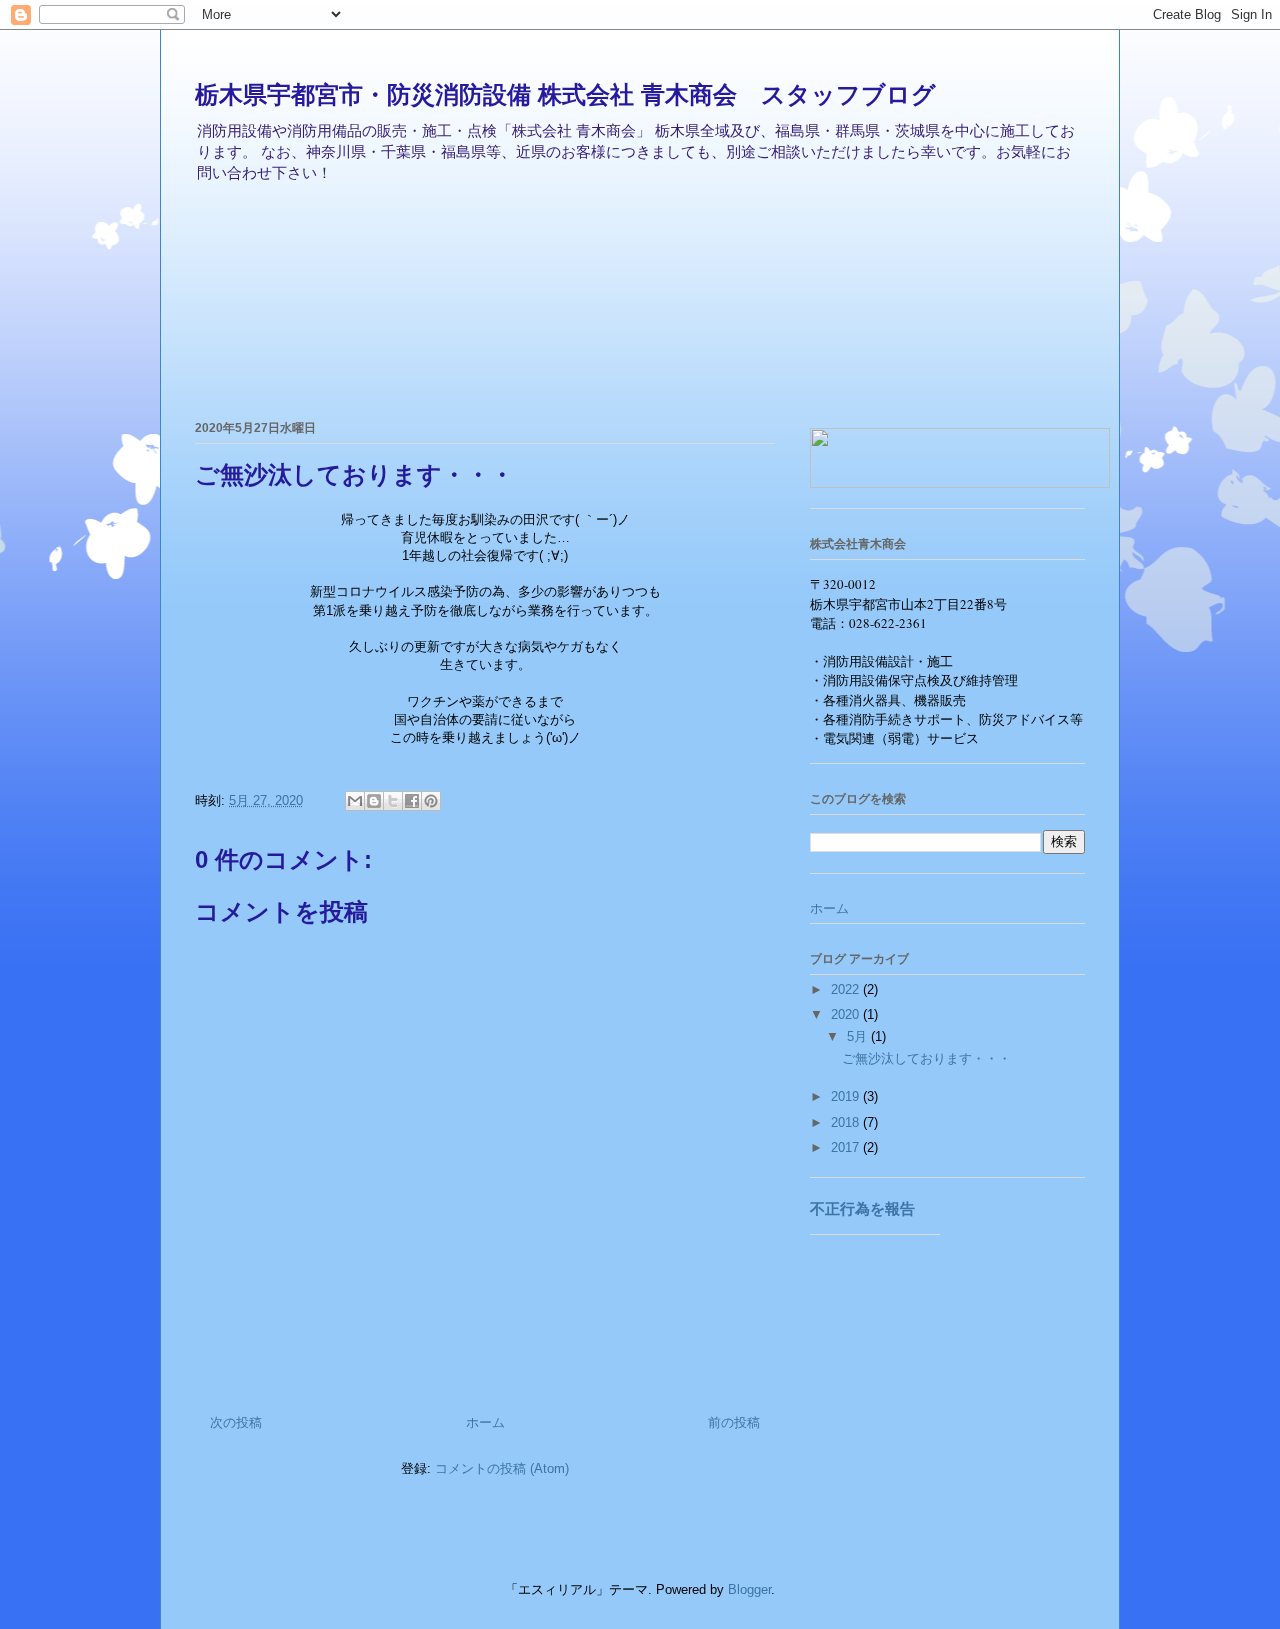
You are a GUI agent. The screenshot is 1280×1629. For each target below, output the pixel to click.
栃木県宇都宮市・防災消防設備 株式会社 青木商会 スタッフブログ (565, 94)
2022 (847, 989)
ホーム (485, 1422)
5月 (859, 1036)
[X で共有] (393, 801)
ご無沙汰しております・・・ (926, 1058)
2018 (847, 1122)
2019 (847, 1096)
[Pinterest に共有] (431, 801)
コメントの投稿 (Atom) (502, 1468)
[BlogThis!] (374, 801)
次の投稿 (236, 1422)
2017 (847, 1147)
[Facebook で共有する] (412, 801)
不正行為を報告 (862, 1208)
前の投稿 (734, 1422)
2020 (847, 1014)
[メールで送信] (355, 801)
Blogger (749, 1589)
